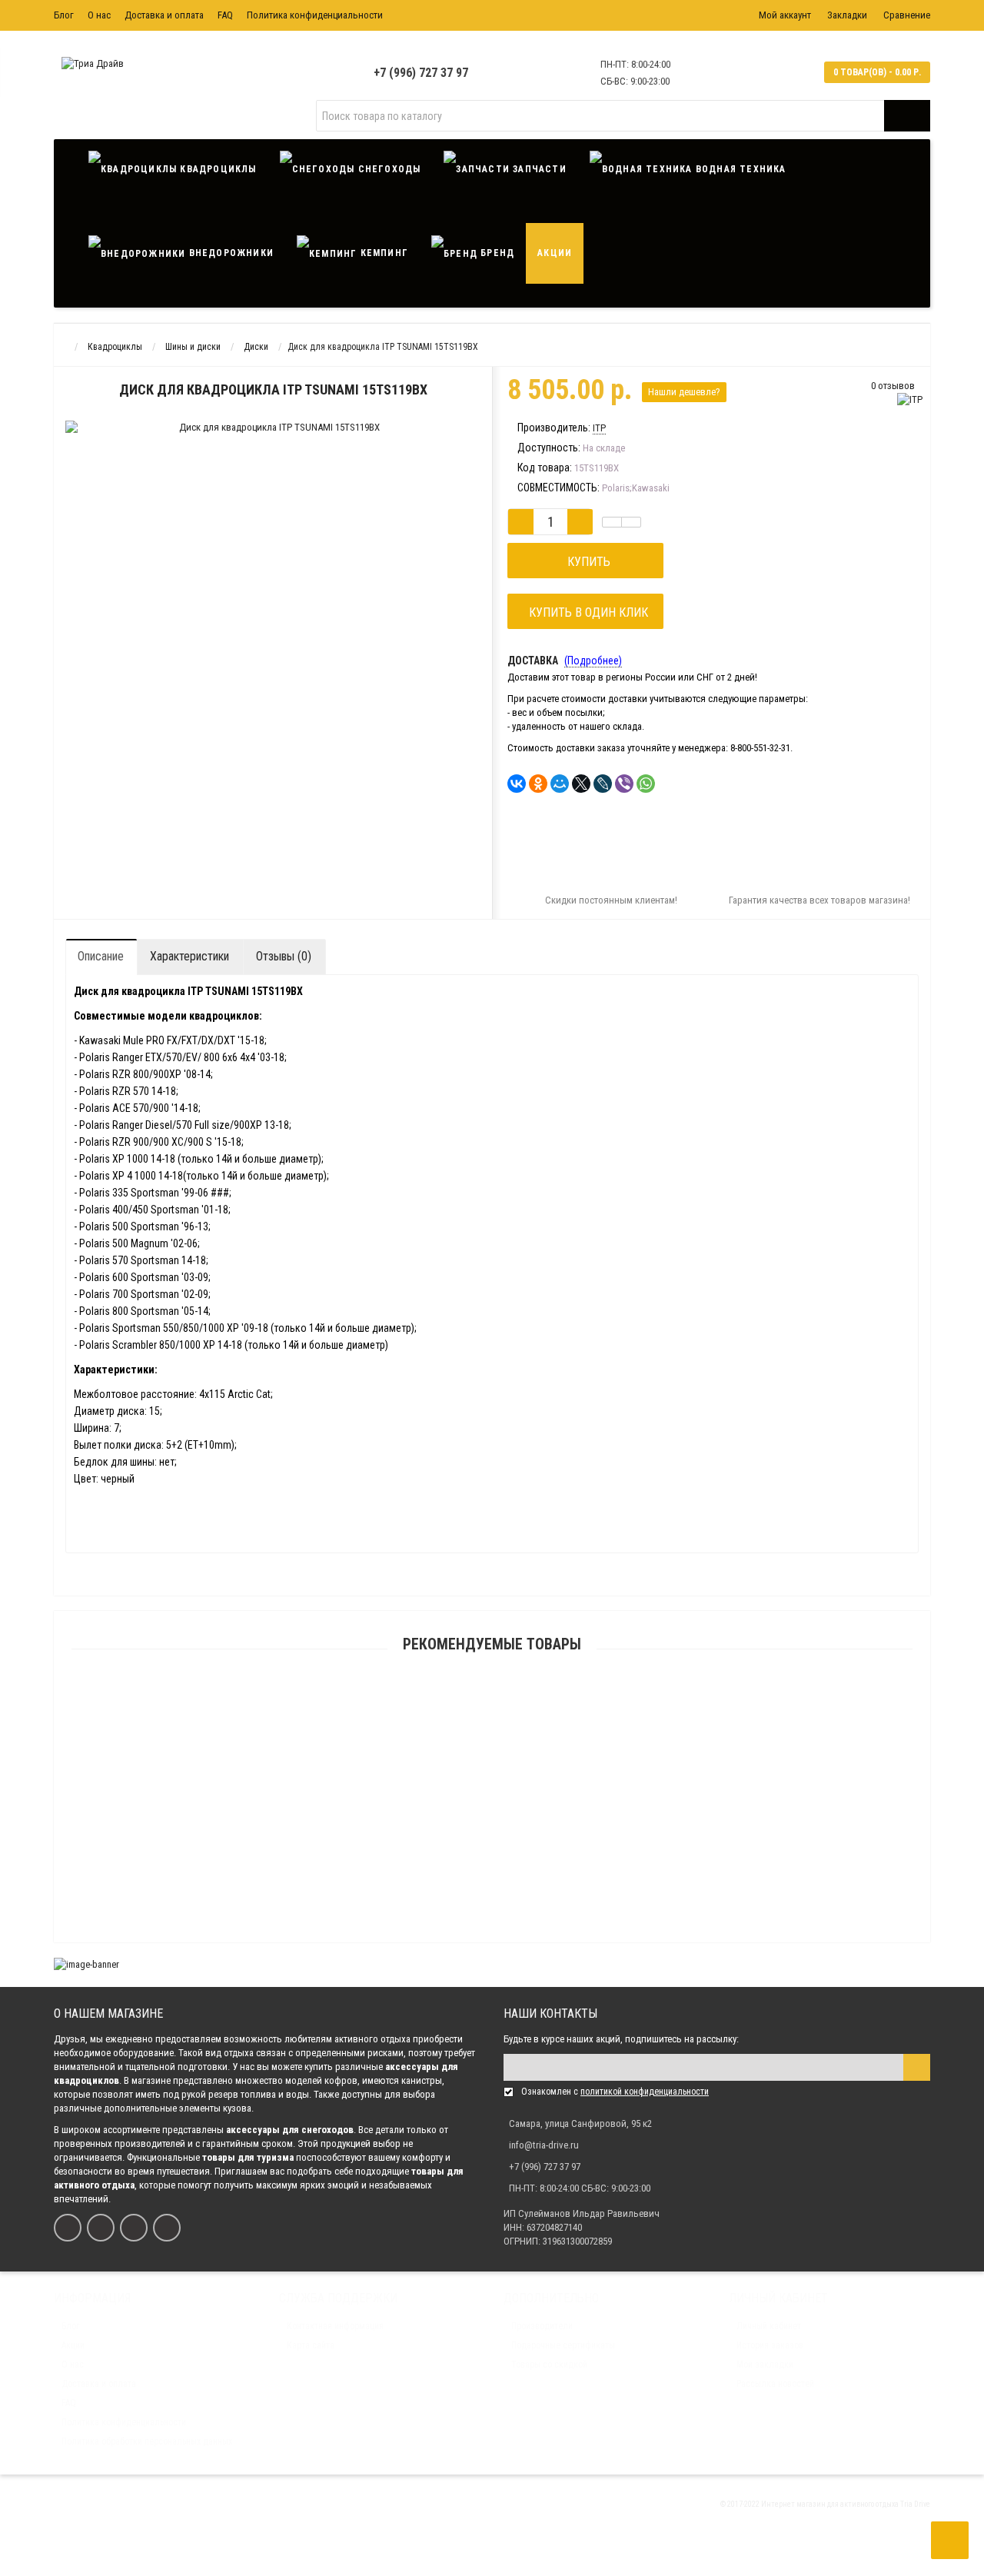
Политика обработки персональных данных (147, 2441)
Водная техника (740, 169)
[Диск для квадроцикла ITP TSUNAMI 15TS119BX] (173, 449)
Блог (64, 15)
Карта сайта (311, 2345)
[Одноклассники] (538, 784)
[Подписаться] (917, 2067)
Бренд (496, 253)
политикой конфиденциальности (645, 2092)
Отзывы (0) (284, 956)
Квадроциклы (216, 169)
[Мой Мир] (560, 784)
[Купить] (456, 1700)
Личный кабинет (769, 2326)
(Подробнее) (593, 661)
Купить (586, 562)
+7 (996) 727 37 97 (421, 73)
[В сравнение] (631, 522)
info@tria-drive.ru (544, 2145)
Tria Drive (914, 2504)
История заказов (770, 2345)
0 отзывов (893, 386)
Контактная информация (335, 2326)
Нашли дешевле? (684, 392)
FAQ (225, 15)
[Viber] (624, 784)
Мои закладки (765, 2365)
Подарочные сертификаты (563, 2345)
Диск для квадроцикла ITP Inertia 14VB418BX (492, 1793)
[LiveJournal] (603, 784)
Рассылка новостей (775, 2384)
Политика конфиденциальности (315, 15)
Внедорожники (229, 253)
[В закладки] (612, 522)
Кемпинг (382, 253)
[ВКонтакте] (517, 784)
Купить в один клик (585, 612)
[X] (581, 784)
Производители (542, 2326)
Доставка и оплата (164, 15)
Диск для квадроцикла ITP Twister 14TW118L (492, 1866)
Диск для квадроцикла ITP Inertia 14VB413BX (492, 1719)
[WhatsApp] (646, 784)
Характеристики (189, 956)
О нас (99, 15)
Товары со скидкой (549, 2365)
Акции (555, 253)
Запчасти (538, 169)
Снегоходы (387, 169)
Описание (101, 956)
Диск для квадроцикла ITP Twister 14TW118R (492, 1940)
